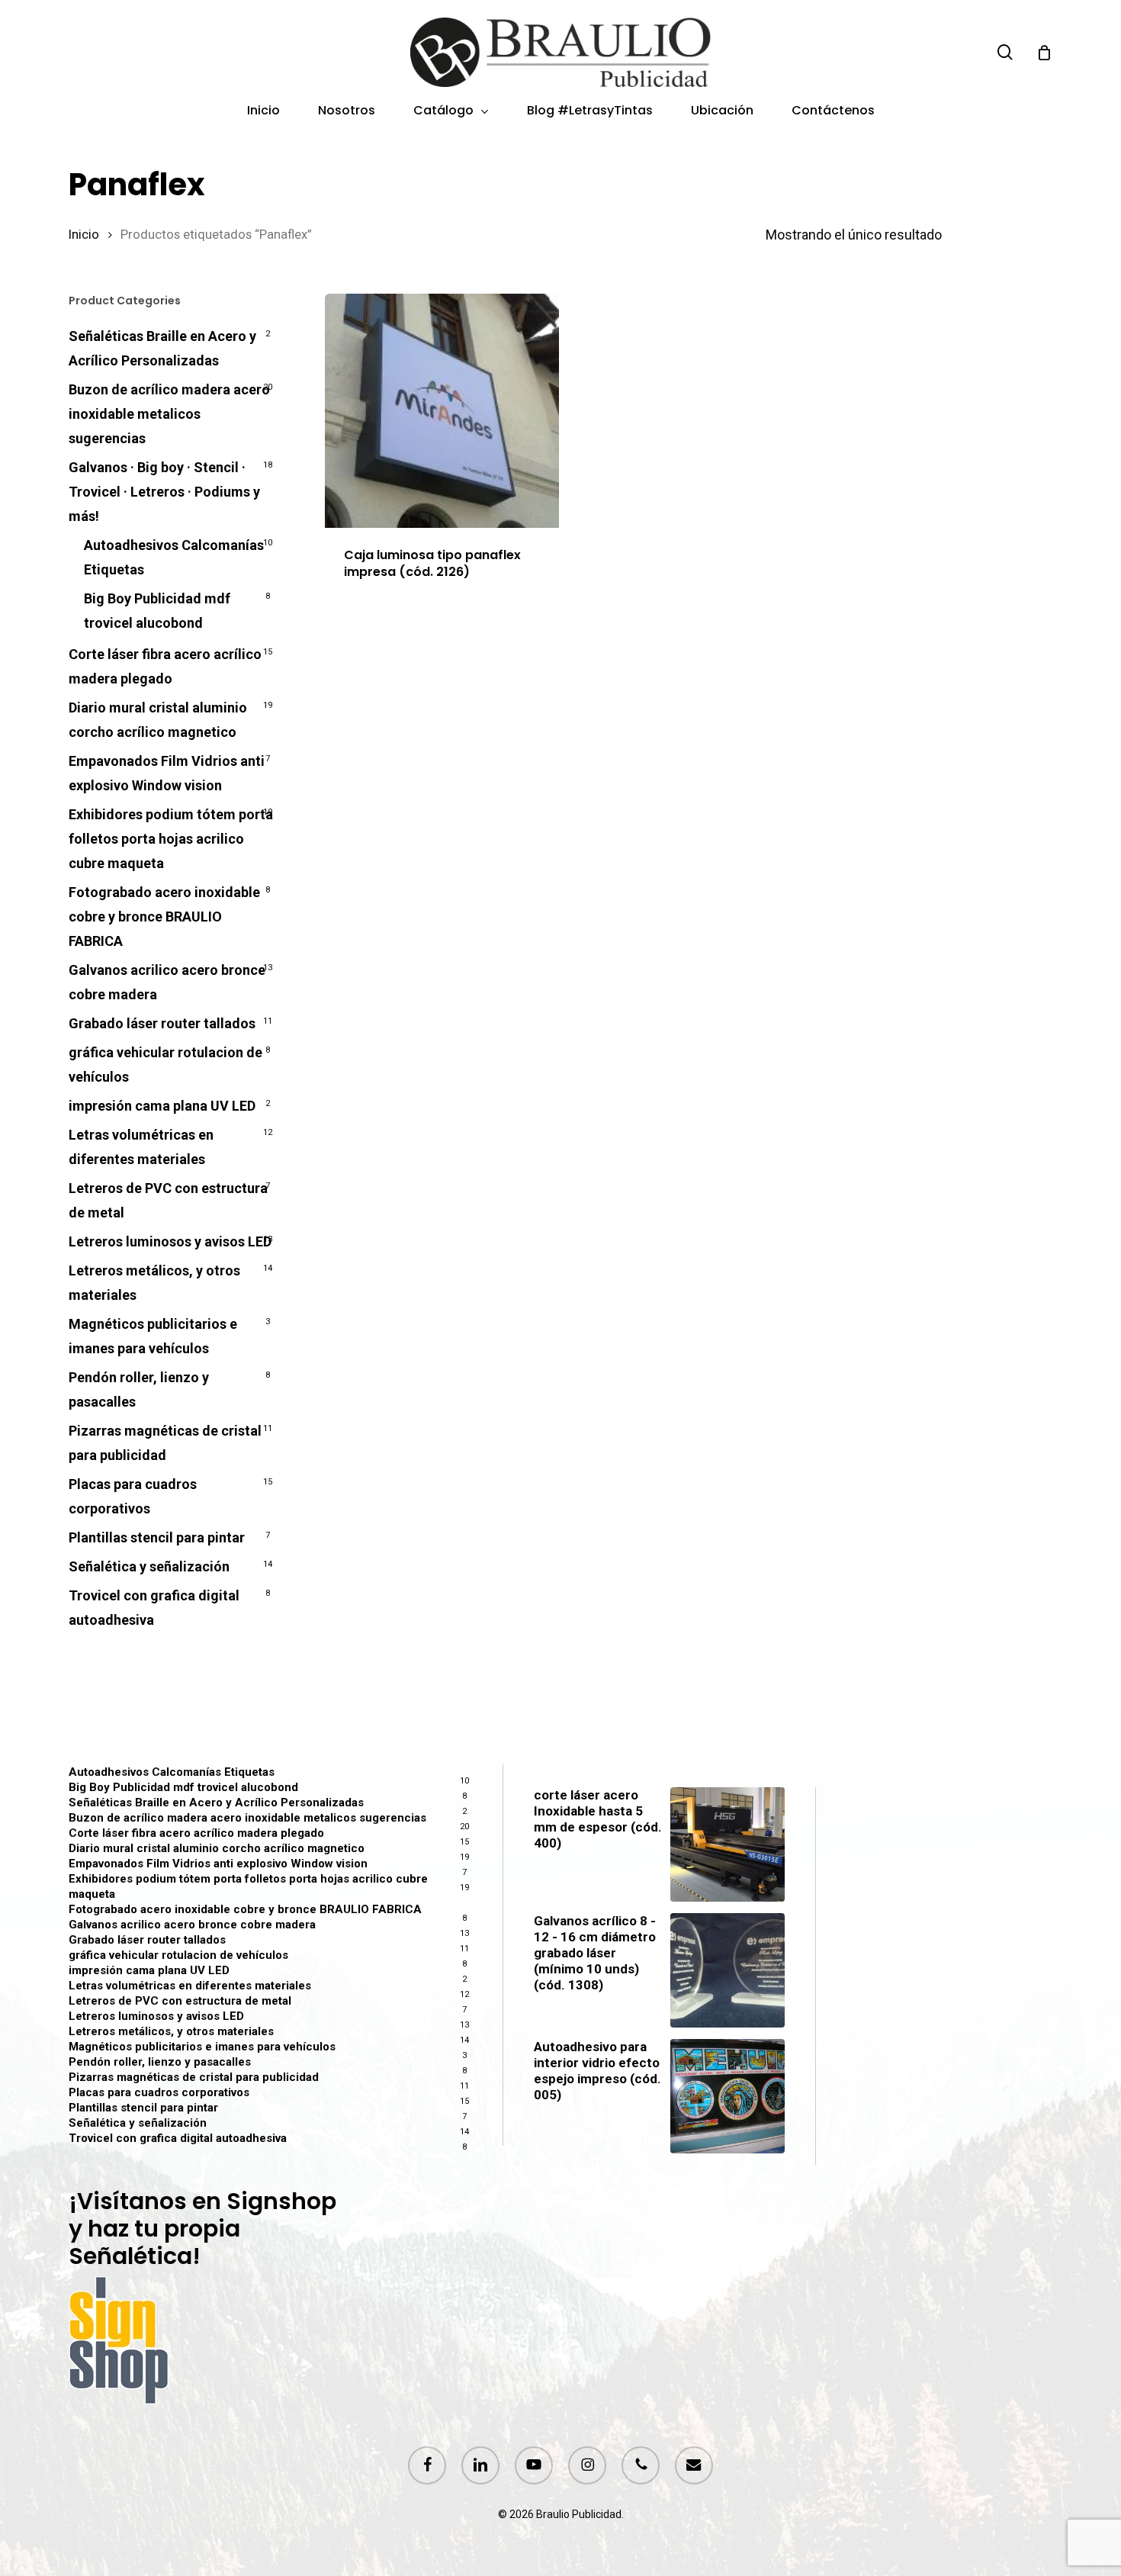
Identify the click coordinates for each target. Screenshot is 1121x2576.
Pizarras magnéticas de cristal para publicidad (165, 1443)
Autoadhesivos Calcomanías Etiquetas (174, 557)
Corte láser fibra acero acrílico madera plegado (165, 666)
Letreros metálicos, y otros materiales (154, 1283)
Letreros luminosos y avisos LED (170, 1241)
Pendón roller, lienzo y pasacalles (139, 1389)
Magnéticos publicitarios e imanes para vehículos (153, 1336)
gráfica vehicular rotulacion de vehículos (165, 1064)
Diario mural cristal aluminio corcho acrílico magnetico (158, 720)
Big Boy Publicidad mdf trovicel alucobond (157, 611)
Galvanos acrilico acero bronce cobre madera (167, 982)
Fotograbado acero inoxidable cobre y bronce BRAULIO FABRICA (164, 917)
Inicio (84, 235)
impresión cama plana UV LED (162, 1106)
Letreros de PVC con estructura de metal (168, 1200)
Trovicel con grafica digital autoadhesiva (154, 1608)
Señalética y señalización (149, 1566)
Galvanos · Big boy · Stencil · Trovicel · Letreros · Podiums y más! (164, 492)
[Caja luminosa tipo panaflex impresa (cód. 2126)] (442, 411)
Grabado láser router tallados (162, 1023)
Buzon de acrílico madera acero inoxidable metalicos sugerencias (169, 414)
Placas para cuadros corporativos (133, 1496)
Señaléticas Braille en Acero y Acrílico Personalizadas (162, 348)
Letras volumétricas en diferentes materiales (141, 1147)
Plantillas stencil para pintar (157, 1537)
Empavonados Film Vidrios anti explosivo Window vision (167, 773)
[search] (1005, 52)
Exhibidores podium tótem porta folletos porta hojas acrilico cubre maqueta (171, 839)
